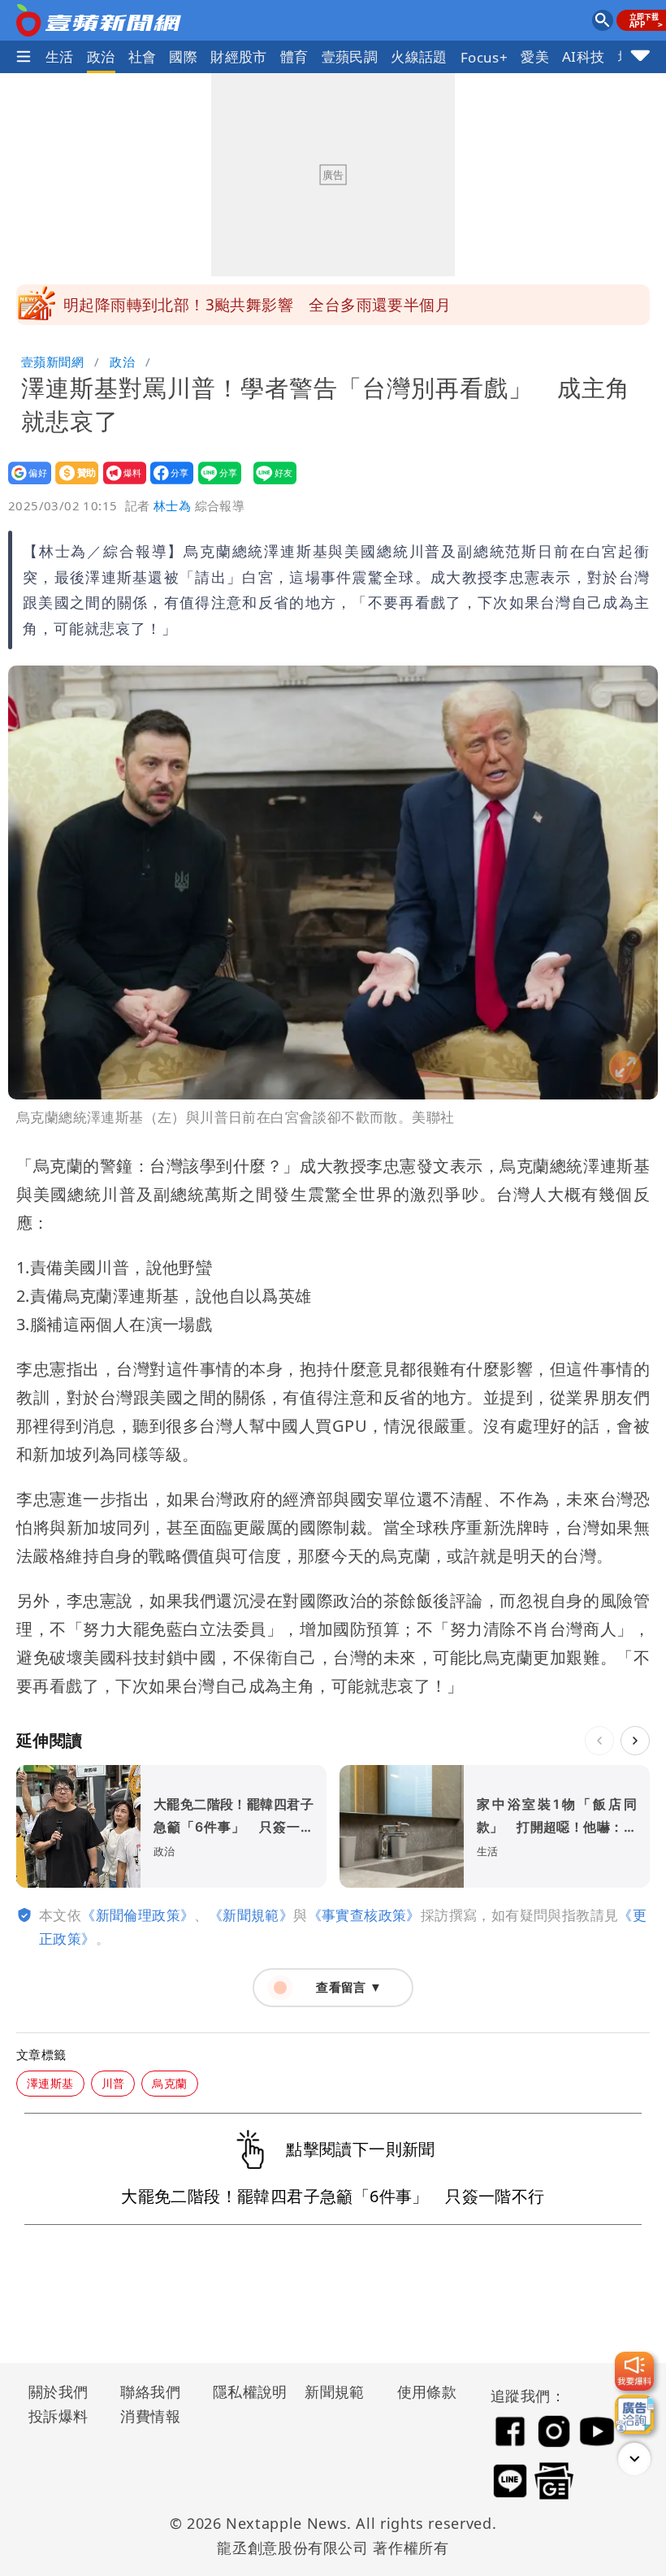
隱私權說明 (244, 2392)
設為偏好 (25, 484)
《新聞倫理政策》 (138, 1915)
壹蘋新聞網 (52, 362)
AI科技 (584, 56)
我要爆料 (120, 484)
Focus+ (484, 57)
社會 (143, 56)
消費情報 (150, 2416)
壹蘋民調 (350, 56)
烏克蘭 (169, 2083)
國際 (183, 56)
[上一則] (599, 1741)
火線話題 (419, 56)
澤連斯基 (50, 2083)
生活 (60, 56)
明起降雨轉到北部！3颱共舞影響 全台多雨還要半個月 (257, 305)
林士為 (172, 505)
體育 (294, 56)
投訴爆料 (58, 2416)
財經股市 (239, 56)
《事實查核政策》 (364, 1915)
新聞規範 (335, 2392)
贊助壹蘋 (72, 484)
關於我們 (58, 2392)
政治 (101, 56)
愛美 (535, 56)
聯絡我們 (150, 2392)
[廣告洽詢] (634, 2414)
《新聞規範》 (251, 1915)
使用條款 (427, 2392)
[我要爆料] (634, 2371)
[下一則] (635, 1741)
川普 (113, 2083)
